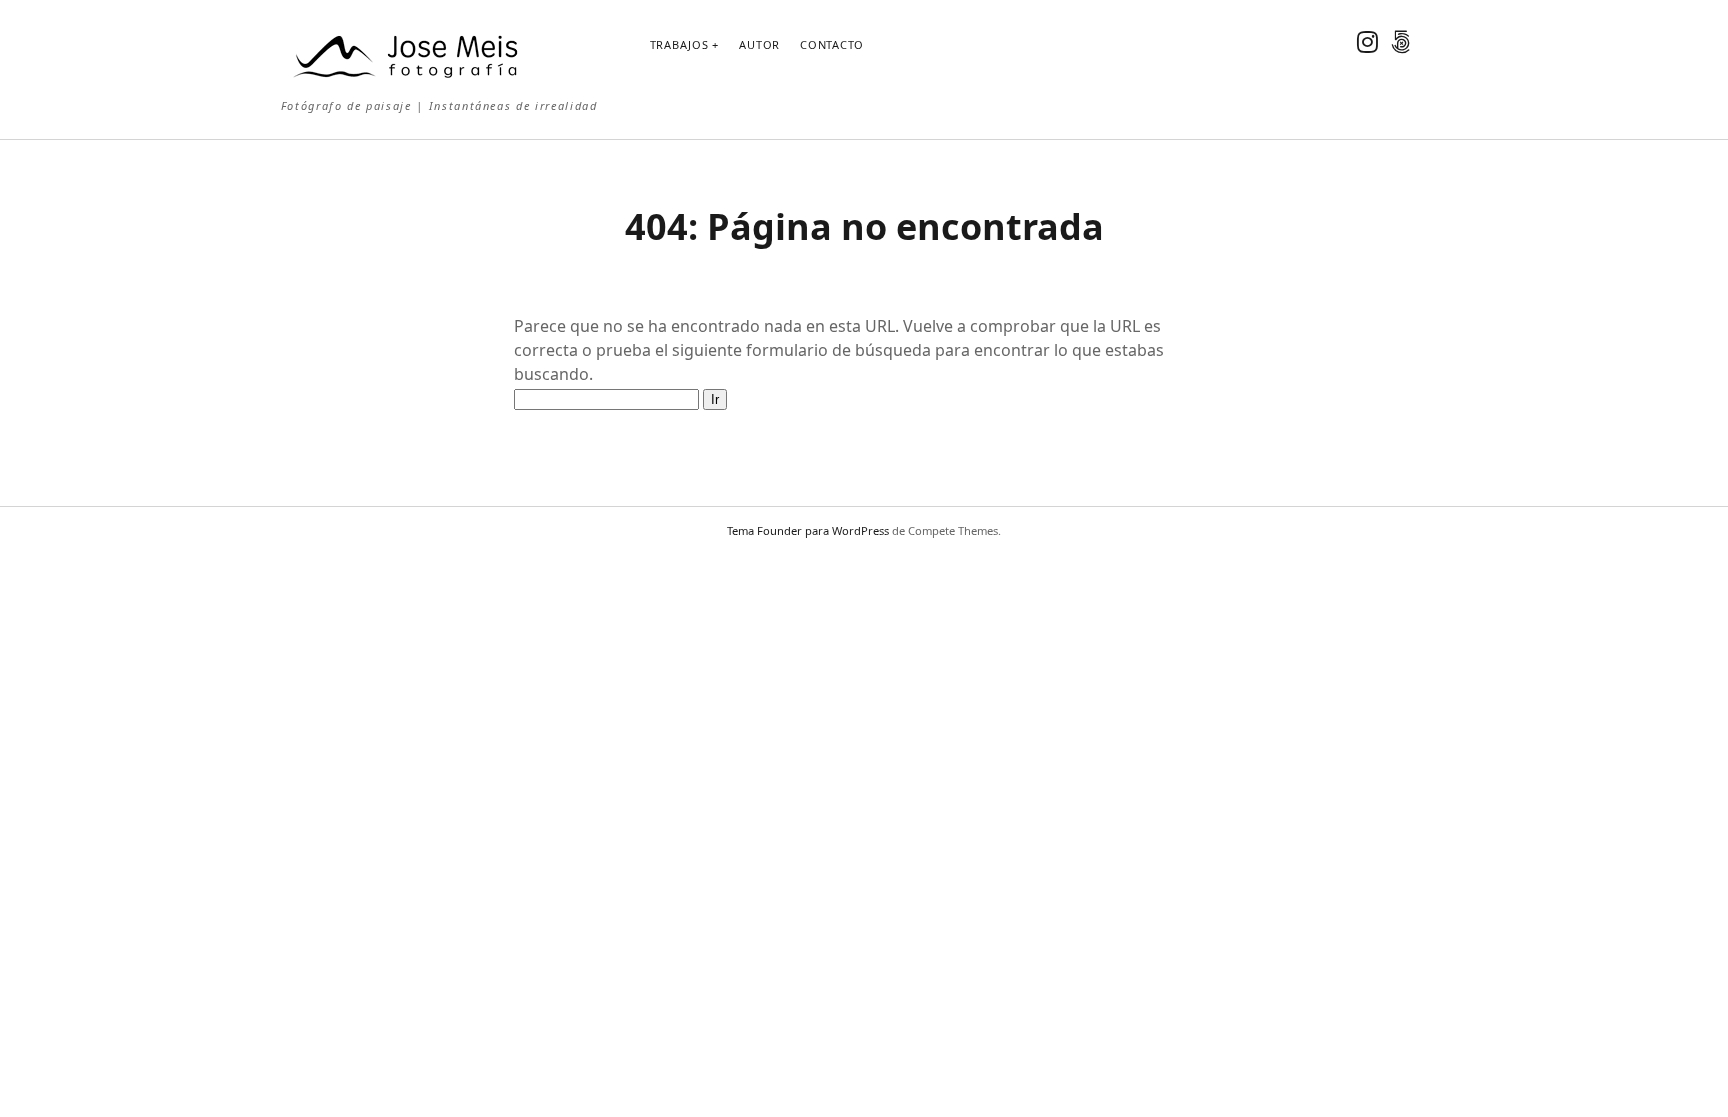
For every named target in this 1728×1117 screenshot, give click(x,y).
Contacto (832, 44)
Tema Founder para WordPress (808, 530)
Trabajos (679, 44)
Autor (759, 44)
